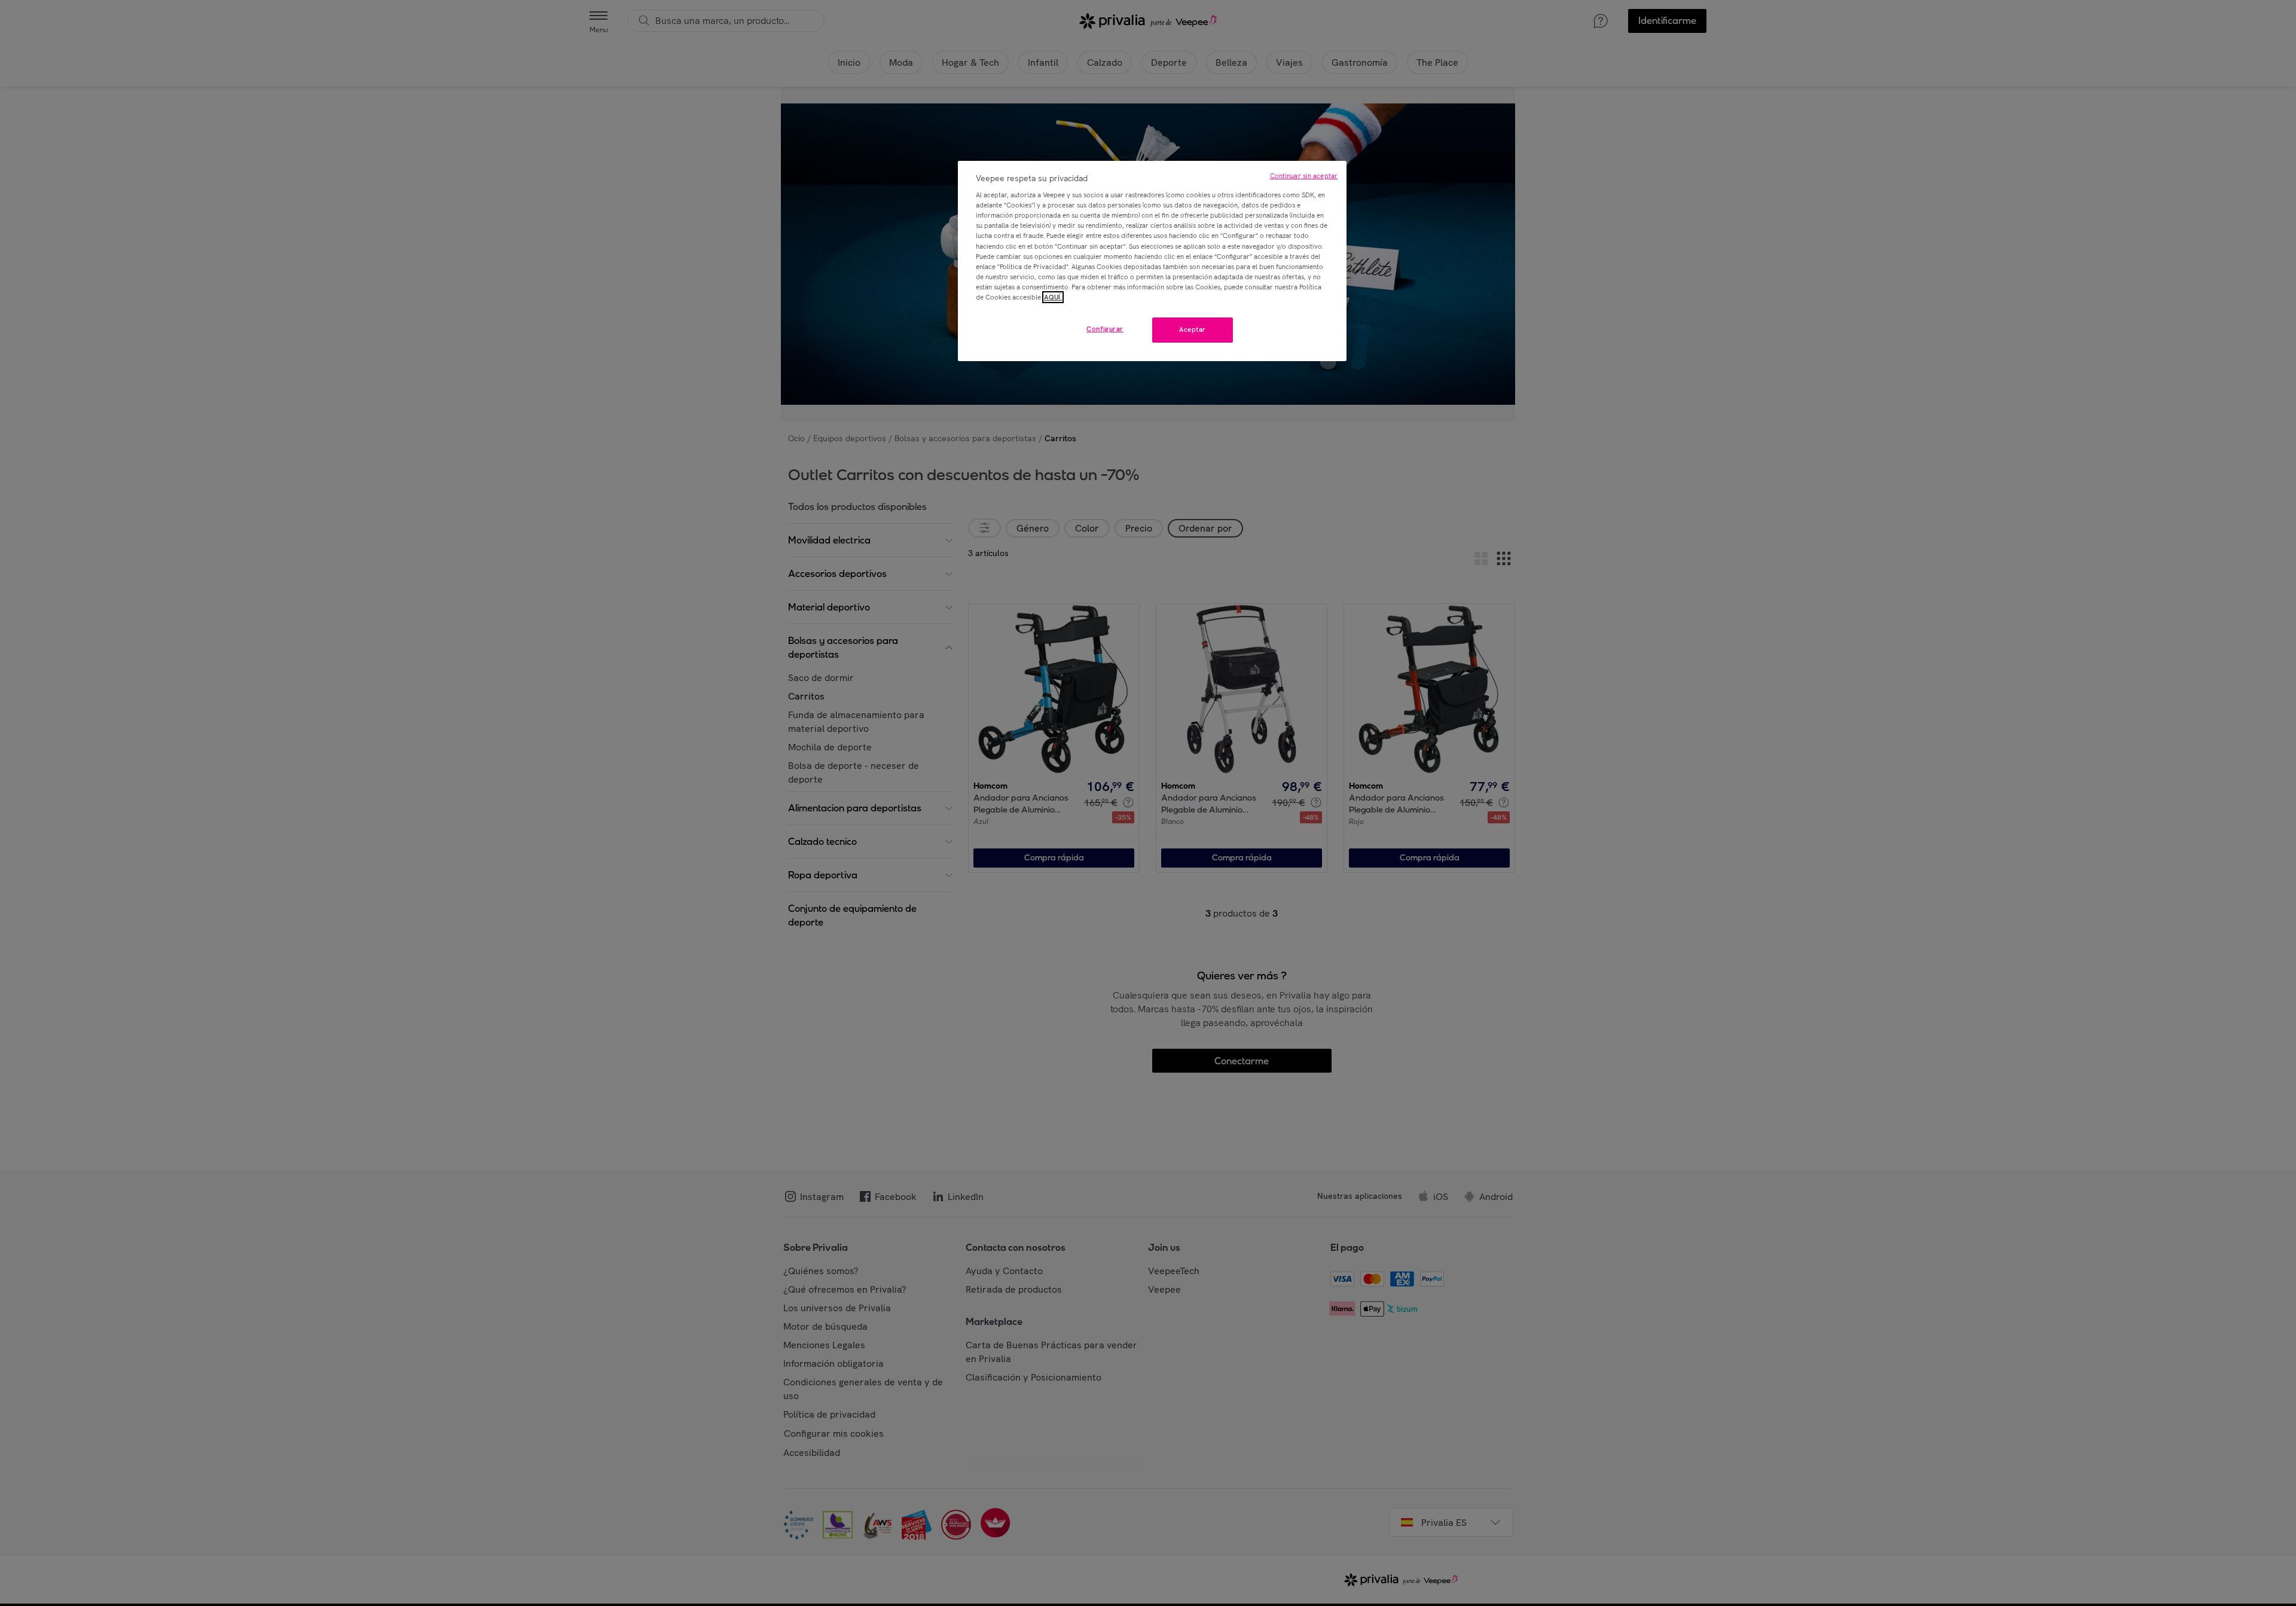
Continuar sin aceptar (1304, 176)
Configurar (1105, 329)
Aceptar (1193, 329)
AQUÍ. (1053, 297)
